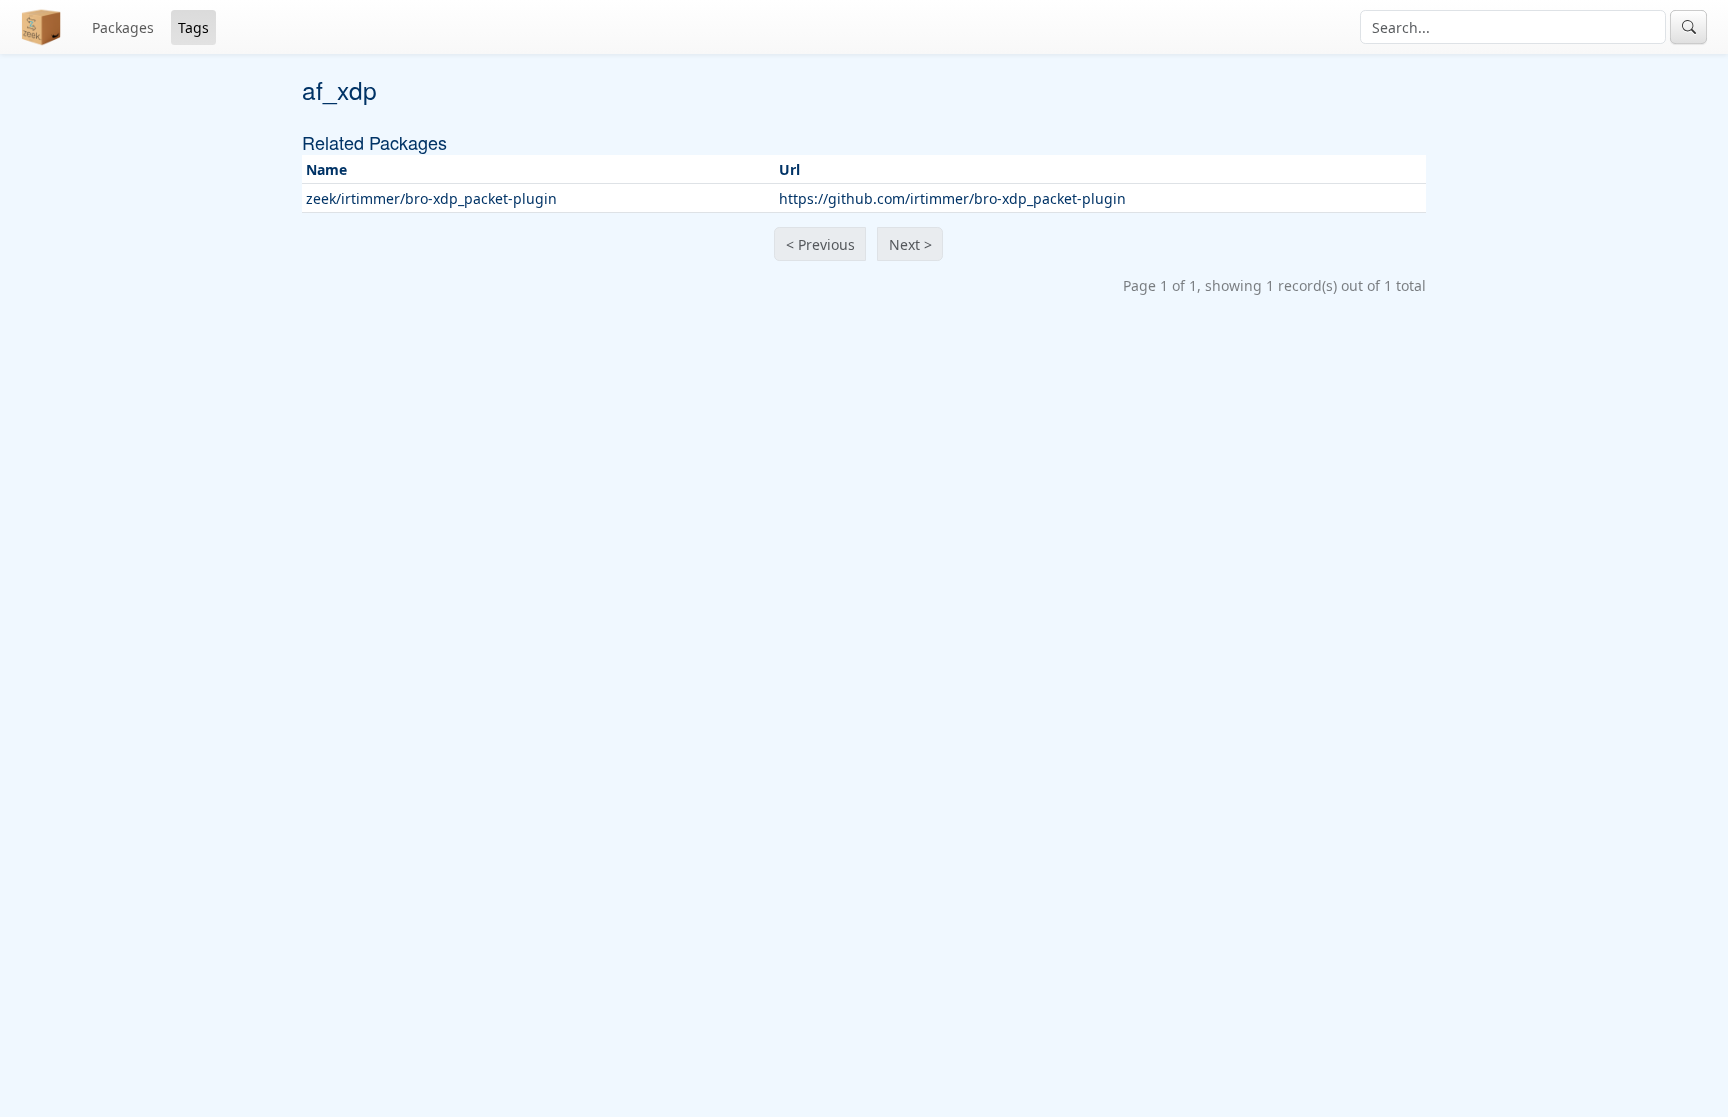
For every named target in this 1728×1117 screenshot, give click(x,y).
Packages (123, 27)
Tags (193, 27)
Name (326, 169)
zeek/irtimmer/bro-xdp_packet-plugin (431, 198)
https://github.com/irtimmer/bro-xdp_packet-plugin (952, 198)
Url (789, 169)
